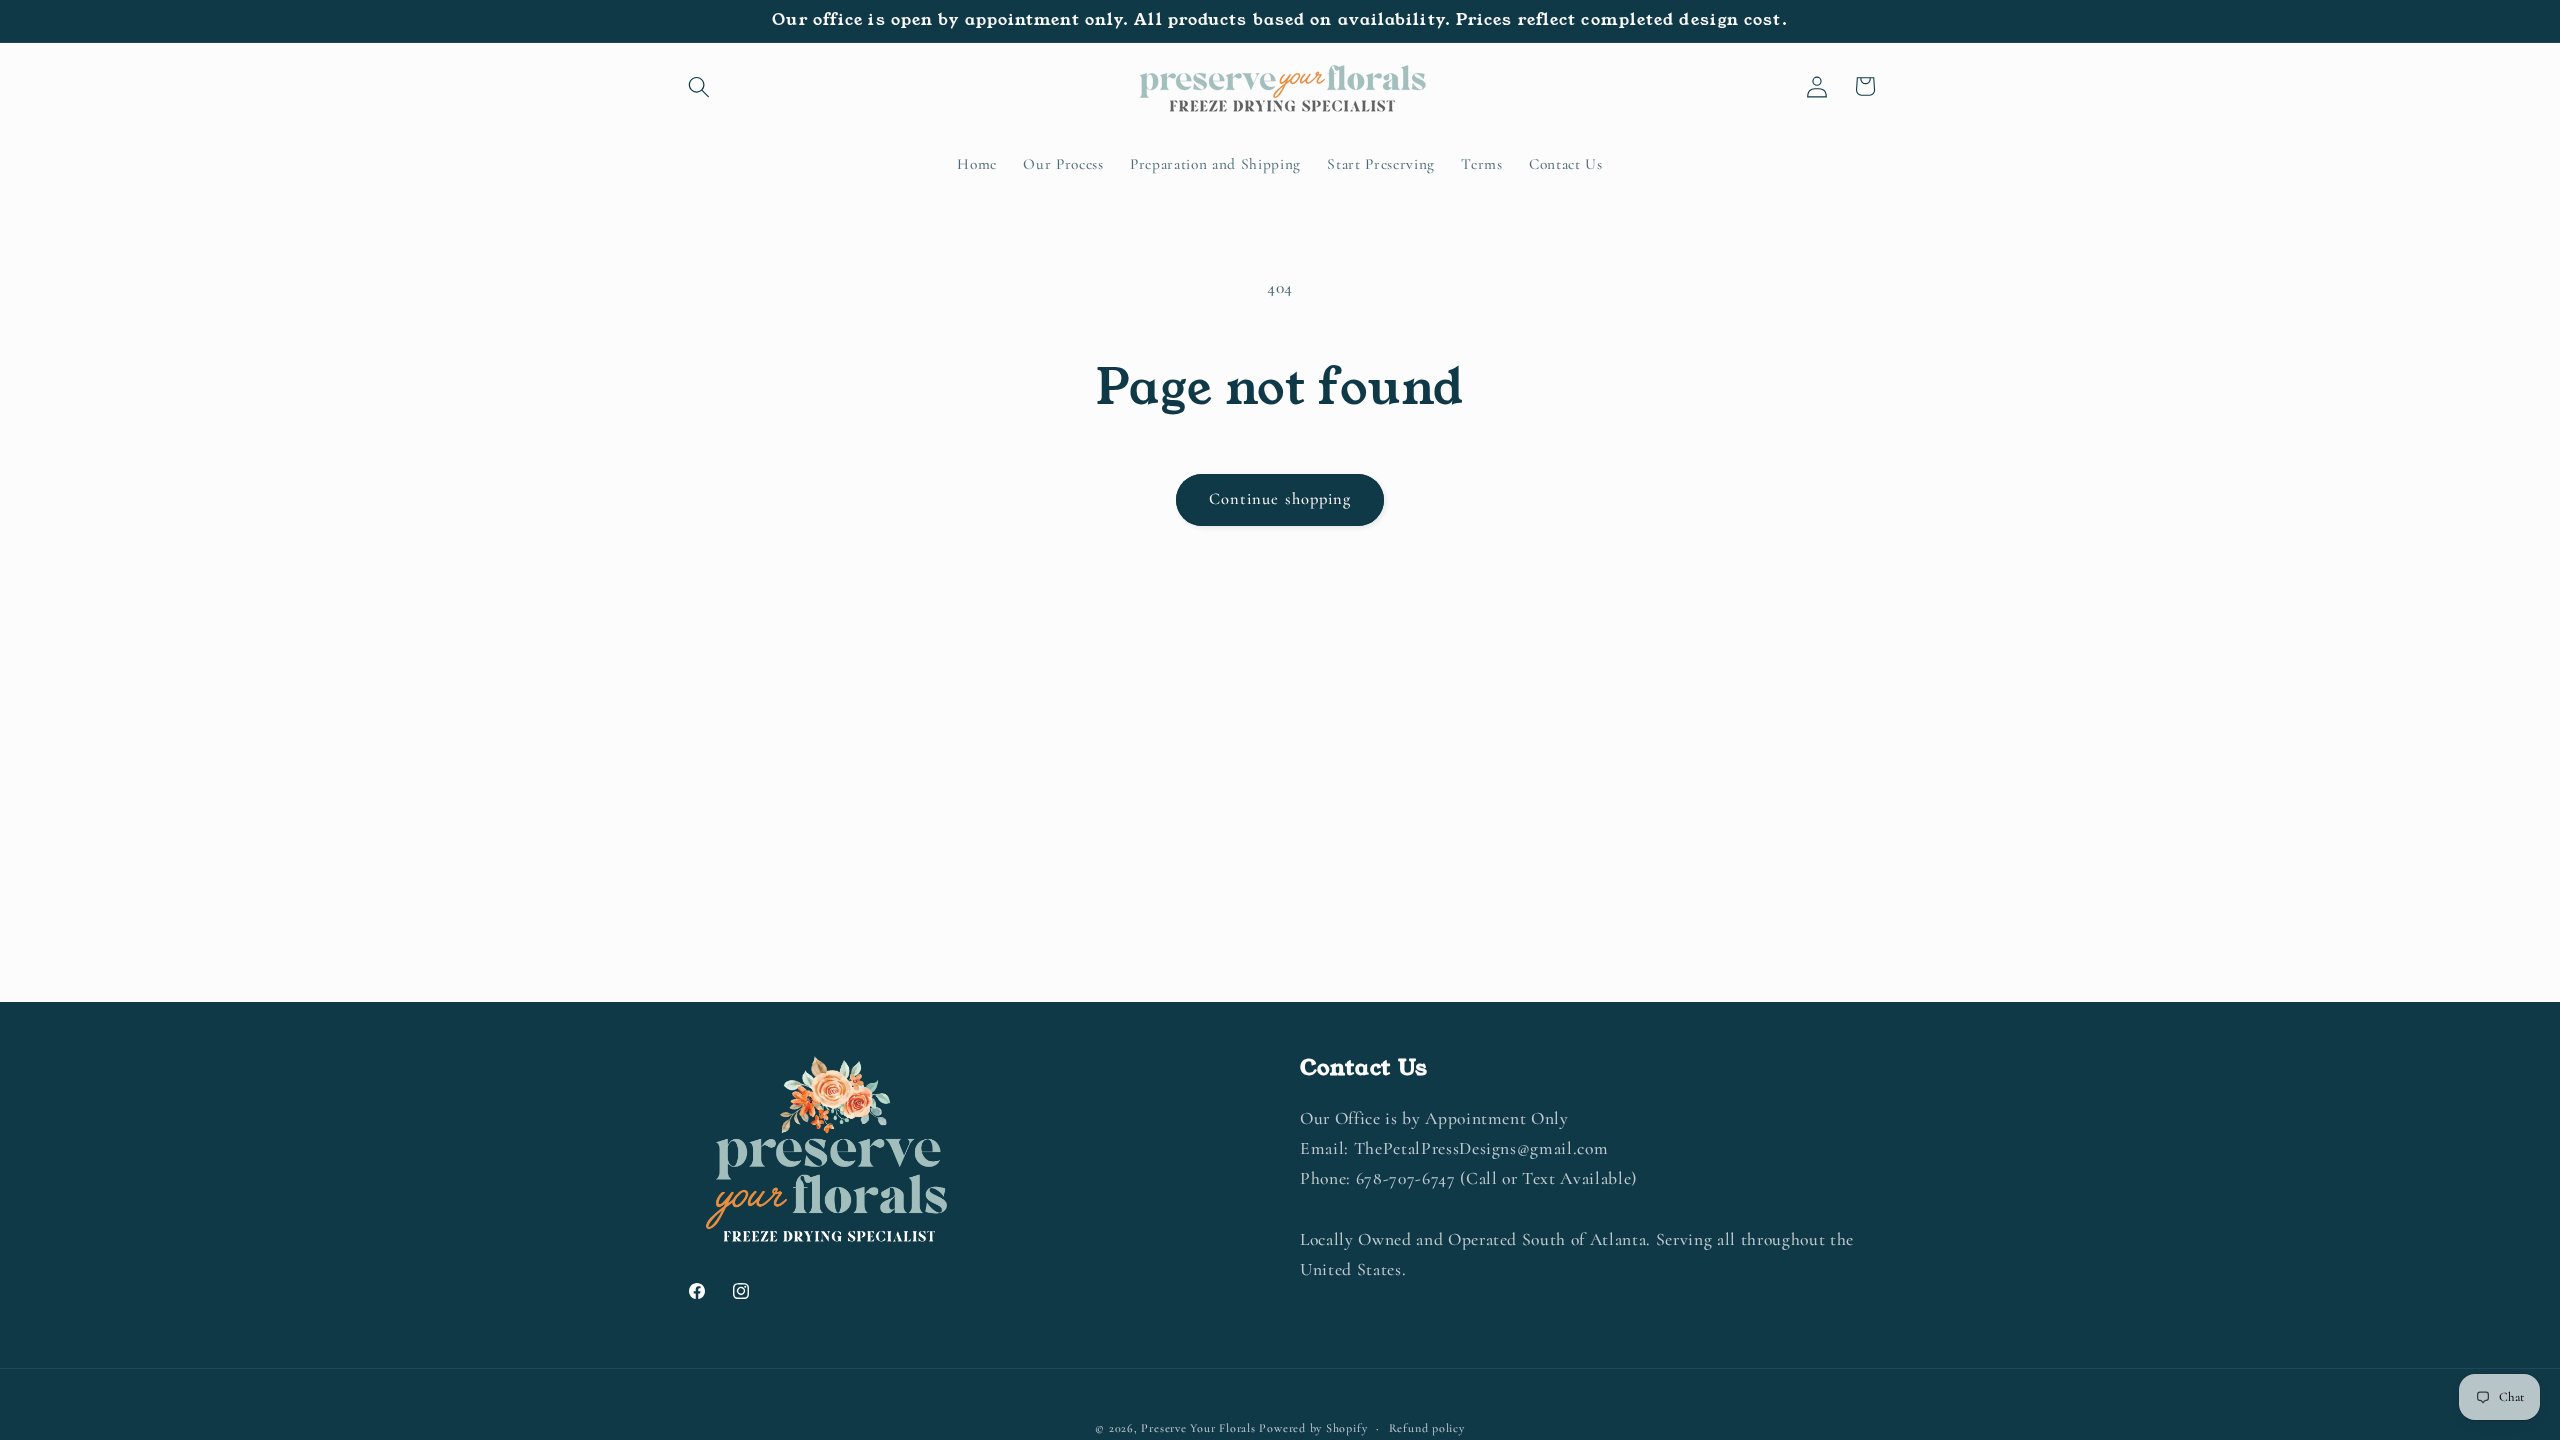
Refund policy (1427, 1428)
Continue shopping (1280, 499)
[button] (699, 86)
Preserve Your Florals (1198, 1428)
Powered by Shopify (1313, 1428)
